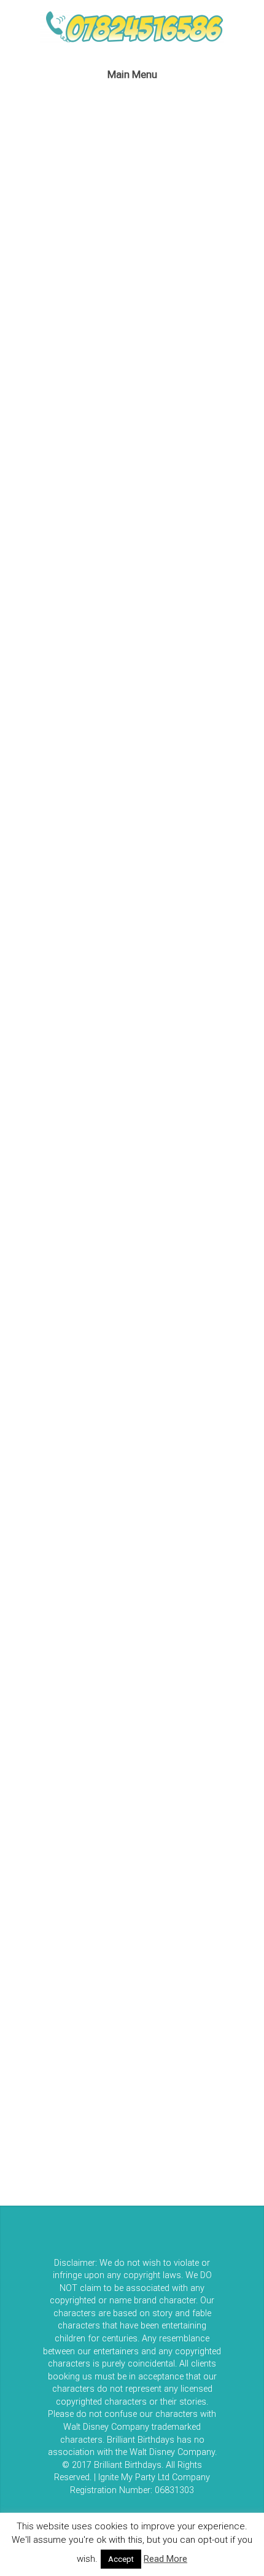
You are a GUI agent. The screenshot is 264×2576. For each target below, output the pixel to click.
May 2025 (41, 1433)
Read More (165, 2559)
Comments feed (56, 2094)
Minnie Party (106, 1248)
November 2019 (54, 1544)
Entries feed (46, 2069)
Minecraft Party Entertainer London (164, 1274)
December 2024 (53, 1488)
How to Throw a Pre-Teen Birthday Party (110, 1068)
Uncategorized (51, 1939)
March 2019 (45, 1654)
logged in (88, 649)
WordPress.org (53, 2120)
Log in (33, 2043)
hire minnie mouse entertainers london (104, 1911)
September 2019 (56, 1599)
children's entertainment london (88, 1814)
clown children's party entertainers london (111, 1841)
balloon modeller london (72, 1786)
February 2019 (50, 1682)
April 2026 (40, 1378)
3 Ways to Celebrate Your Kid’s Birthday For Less (128, 1002)
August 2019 (47, 1626)
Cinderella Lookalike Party (83, 516)
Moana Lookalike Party (118, 1222)
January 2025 (49, 1461)
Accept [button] (121, 2559)
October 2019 (49, 1571)
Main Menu (132, 74)
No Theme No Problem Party (127, 1196)
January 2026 (49, 1405)
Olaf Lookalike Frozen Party (148, 1171)
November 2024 (54, 1516)
